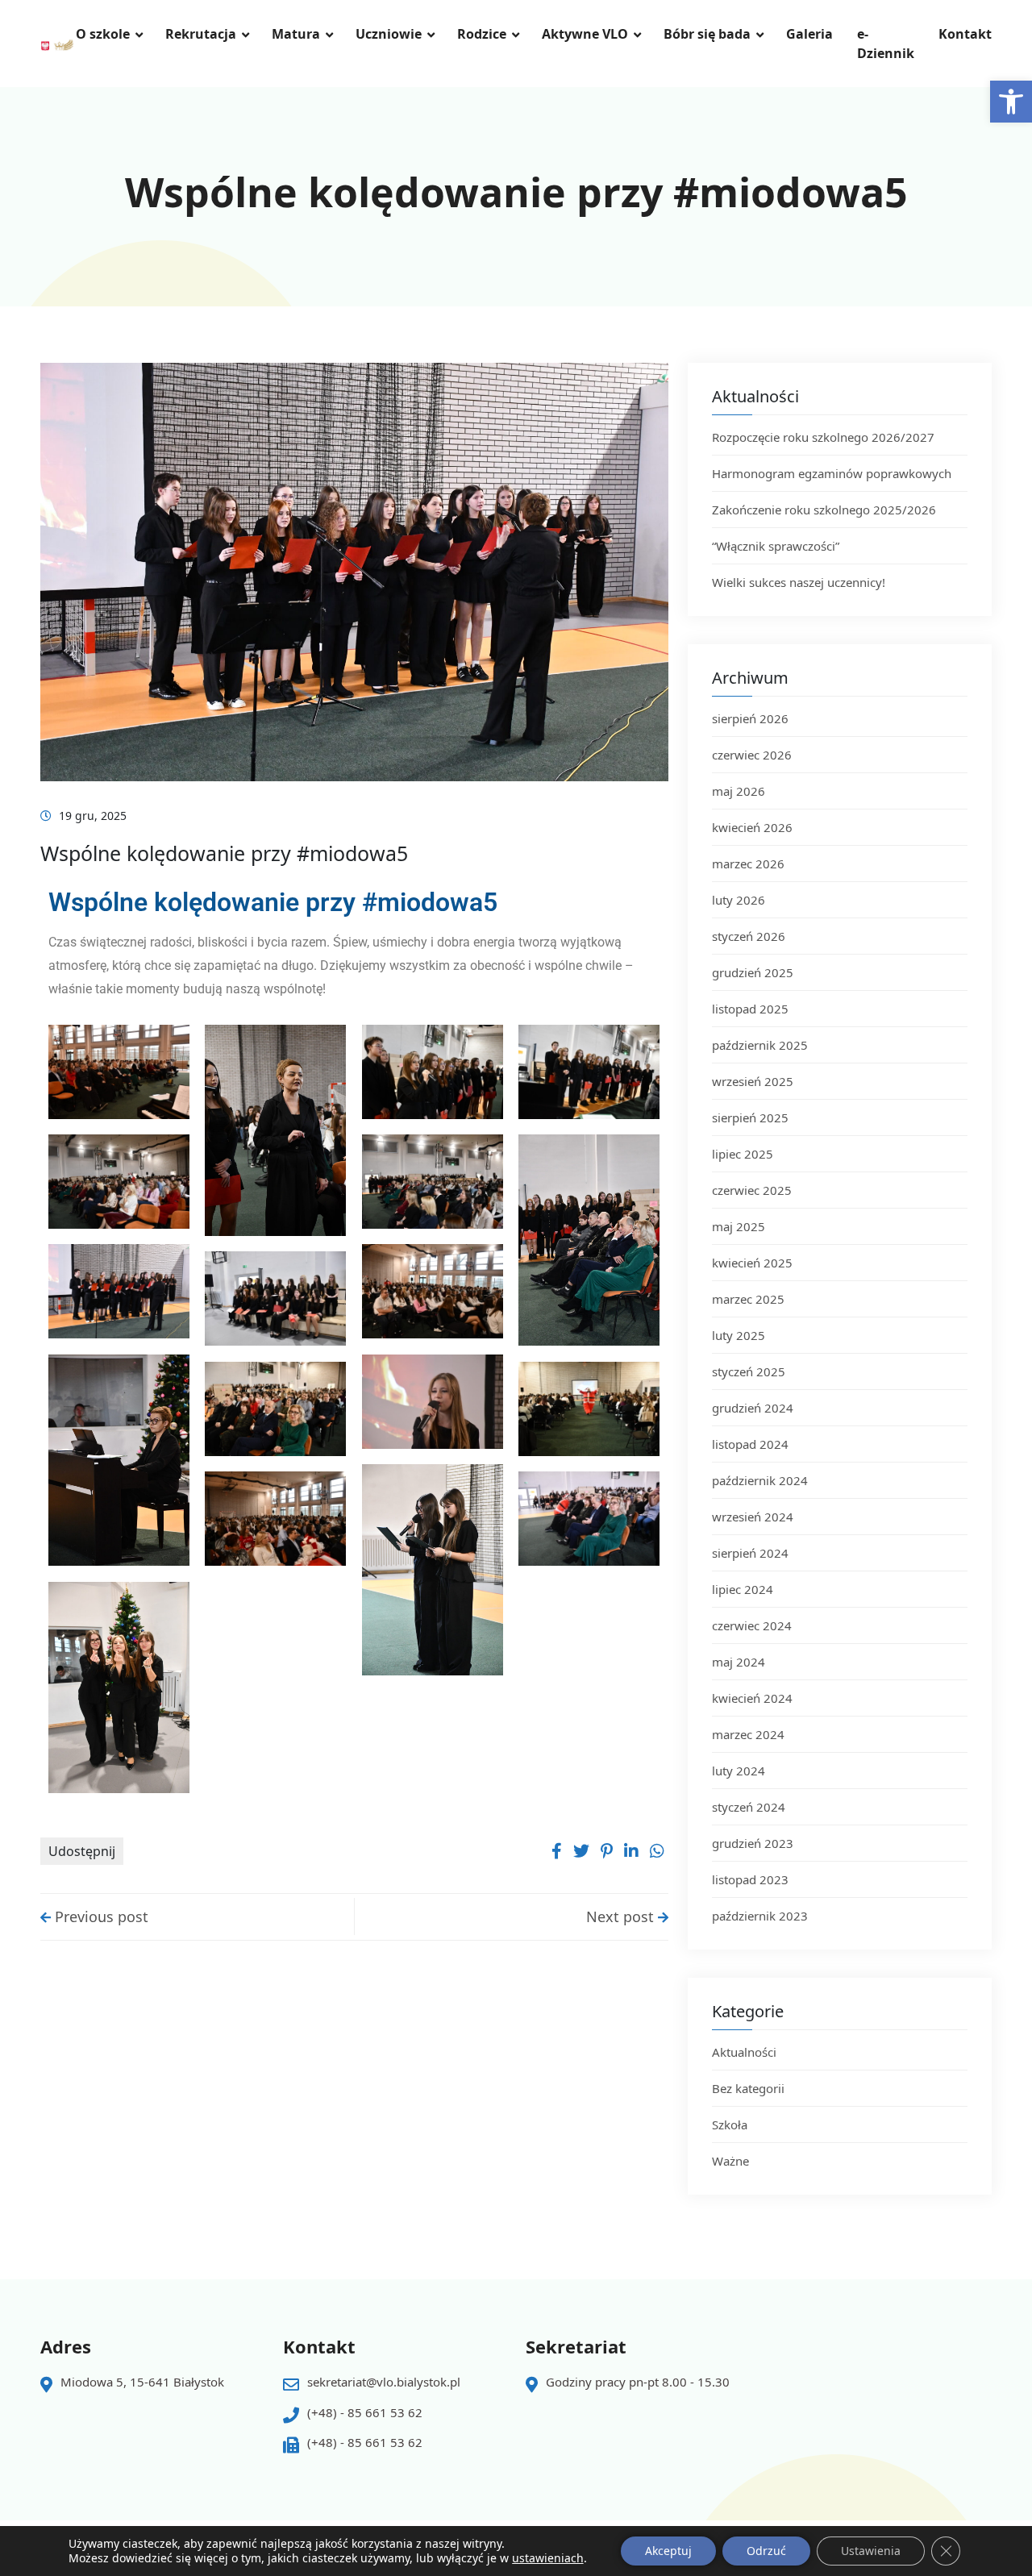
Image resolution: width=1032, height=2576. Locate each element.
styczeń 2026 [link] (749, 936)
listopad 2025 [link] (750, 1009)
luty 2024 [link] (739, 1771)
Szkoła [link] (730, 2124)
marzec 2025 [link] (748, 1299)
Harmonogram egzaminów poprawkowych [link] (832, 473)
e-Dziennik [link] (886, 44)
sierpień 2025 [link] (750, 1117)
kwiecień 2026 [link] (752, 827)
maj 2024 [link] (739, 1662)
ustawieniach (548, 2558)
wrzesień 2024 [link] (753, 1517)
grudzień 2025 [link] (753, 972)
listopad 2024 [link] (750, 1444)
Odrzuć (766, 2551)
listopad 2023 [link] (750, 1879)
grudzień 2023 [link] (753, 1843)
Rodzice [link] (482, 34)
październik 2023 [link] (760, 1916)
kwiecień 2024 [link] (752, 1698)
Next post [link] (622, 1916)
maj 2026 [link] (739, 791)
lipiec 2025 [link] (743, 1154)
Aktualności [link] (744, 2052)
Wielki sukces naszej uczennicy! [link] (800, 582)
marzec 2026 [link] (748, 864)
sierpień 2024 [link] (750, 1553)
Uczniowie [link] (389, 34)
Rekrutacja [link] (201, 34)
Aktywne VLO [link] (585, 34)
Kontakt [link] (965, 34)
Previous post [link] (100, 1916)
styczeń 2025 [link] (749, 1371)
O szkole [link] (103, 34)
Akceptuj (668, 2551)
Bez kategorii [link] (748, 2088)
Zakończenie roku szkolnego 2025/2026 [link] (824, 510)
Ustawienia (871, 2551)
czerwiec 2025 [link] (752, 1190)
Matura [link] (296, 34)
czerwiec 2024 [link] (752, 1625)
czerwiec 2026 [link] (752, 755)
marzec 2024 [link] (748, 1734)
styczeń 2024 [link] (749, 1807)
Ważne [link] (730, 2161)
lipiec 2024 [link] (743, 1589)
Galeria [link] (809, 34)
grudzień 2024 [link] (753, 1408)
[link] (1011, 102)
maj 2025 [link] (739, 1226)
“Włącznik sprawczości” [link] (776, 546)
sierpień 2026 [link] (750, 718)
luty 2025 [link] (739, 1335)
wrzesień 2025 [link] (753, 1081)
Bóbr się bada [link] (707, 34)
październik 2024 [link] (760, 1480)
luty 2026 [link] (739, 900)
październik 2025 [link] (760, 1045)
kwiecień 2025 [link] (752, 1263)
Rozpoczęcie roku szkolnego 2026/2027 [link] (823, 437)
